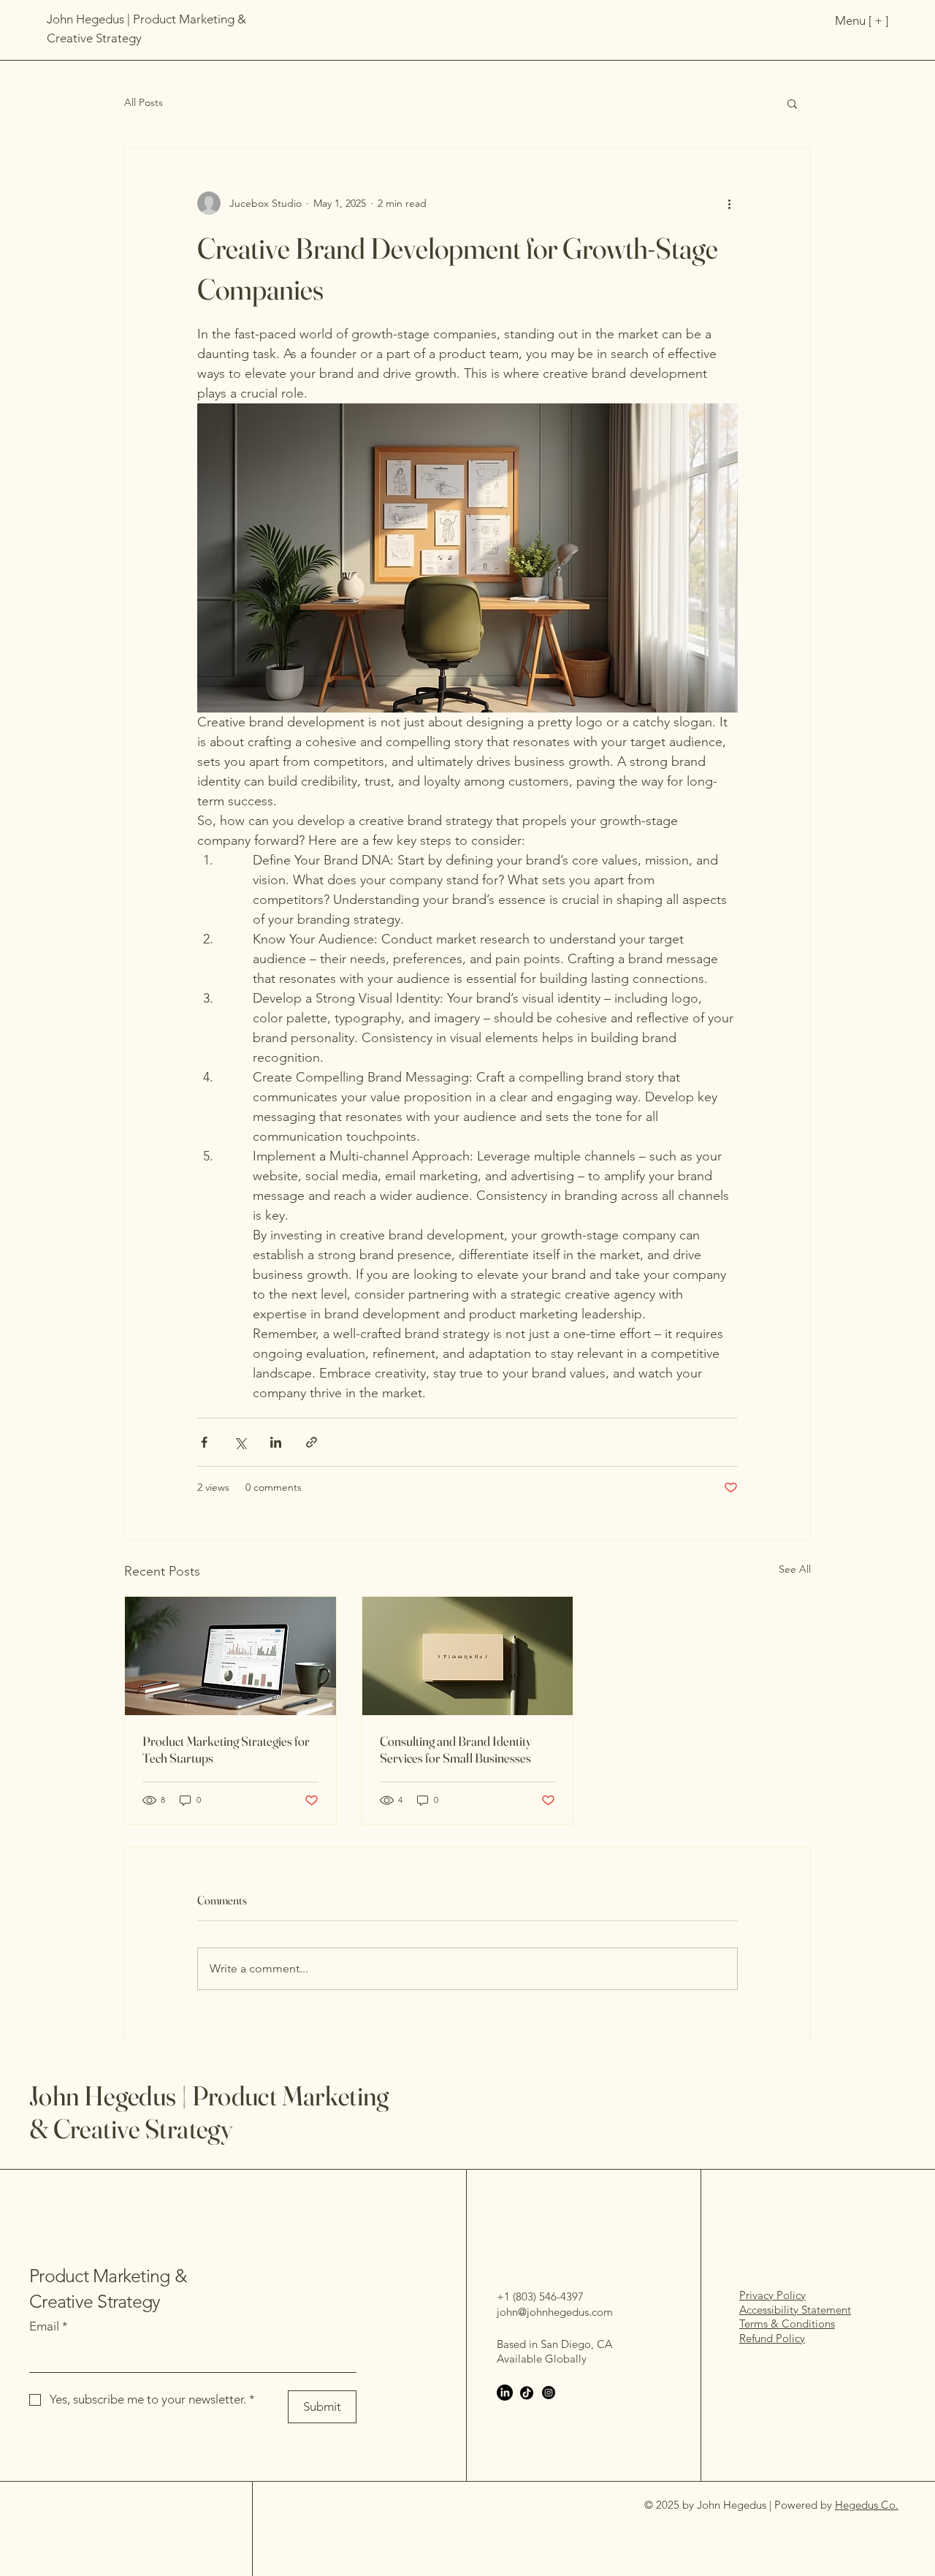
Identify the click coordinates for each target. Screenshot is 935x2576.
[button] (792, 103)
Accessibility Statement (795, 2310)
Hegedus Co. (867, 2505)
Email (49, 2326)
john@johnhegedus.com (555, 2312)
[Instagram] (549, 2393)
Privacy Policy (772, 2295)
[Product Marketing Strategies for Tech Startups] (230, 1656)
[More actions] (729, 203)
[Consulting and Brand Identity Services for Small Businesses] (468, 1656)
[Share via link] (312, 1442)
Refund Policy (772, 2338)
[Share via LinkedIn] (276, 1442)
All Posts (144, 102)
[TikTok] (527, 2393)
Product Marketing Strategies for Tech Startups (226, 1749)
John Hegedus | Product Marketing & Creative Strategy (209, 2112)
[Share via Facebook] (204, 1442)
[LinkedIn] (505, 2393)
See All (795, 1569)
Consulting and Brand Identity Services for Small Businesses (456, 1749)
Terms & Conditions (787, 2324)
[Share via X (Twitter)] (240, 1442)
